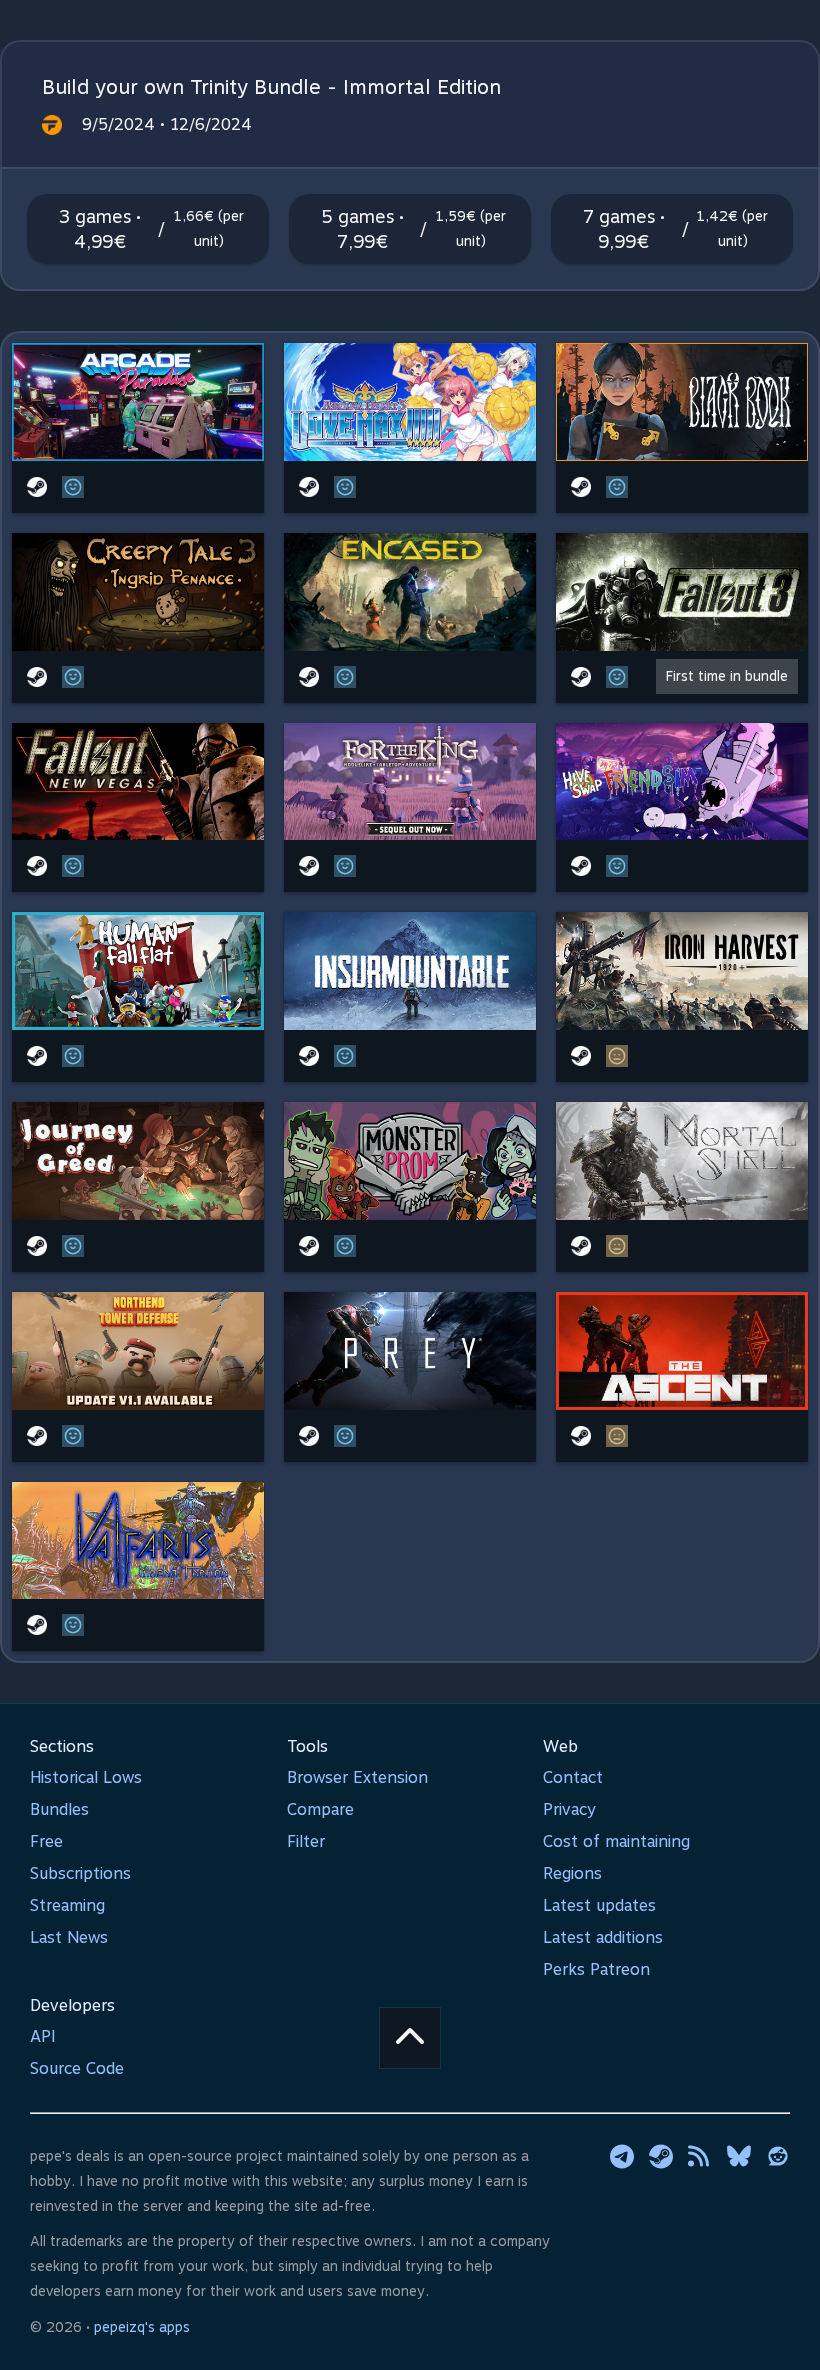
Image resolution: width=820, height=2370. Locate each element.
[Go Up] (410, 2038)
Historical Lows (86, 1777)
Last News (69, 1937)
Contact (573, 1777)
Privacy (569, 1809)
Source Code (77, 2068)
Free (46, 1841)
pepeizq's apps (142, 2327)
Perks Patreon (596, 1969)
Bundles (59, 1809)
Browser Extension (357, 1777)
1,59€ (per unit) (471, 228)
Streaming (67, 1905)
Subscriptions (80, 1873)
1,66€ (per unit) (209, 228)
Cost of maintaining (616, 1841)
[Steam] (661, 2156)
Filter (306, 1841)
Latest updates (599, 1905)
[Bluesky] (739, 2156)
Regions (572, 1873)
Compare (320, 1809)
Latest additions (603, 1937)
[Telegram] (622, 2156)
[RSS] (700, 2156)
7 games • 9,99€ (624, 229)
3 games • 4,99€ (100, 229)
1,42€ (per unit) (732, 228)
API (43, 2036)
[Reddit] (778, 2156)
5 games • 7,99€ (362, 229)
